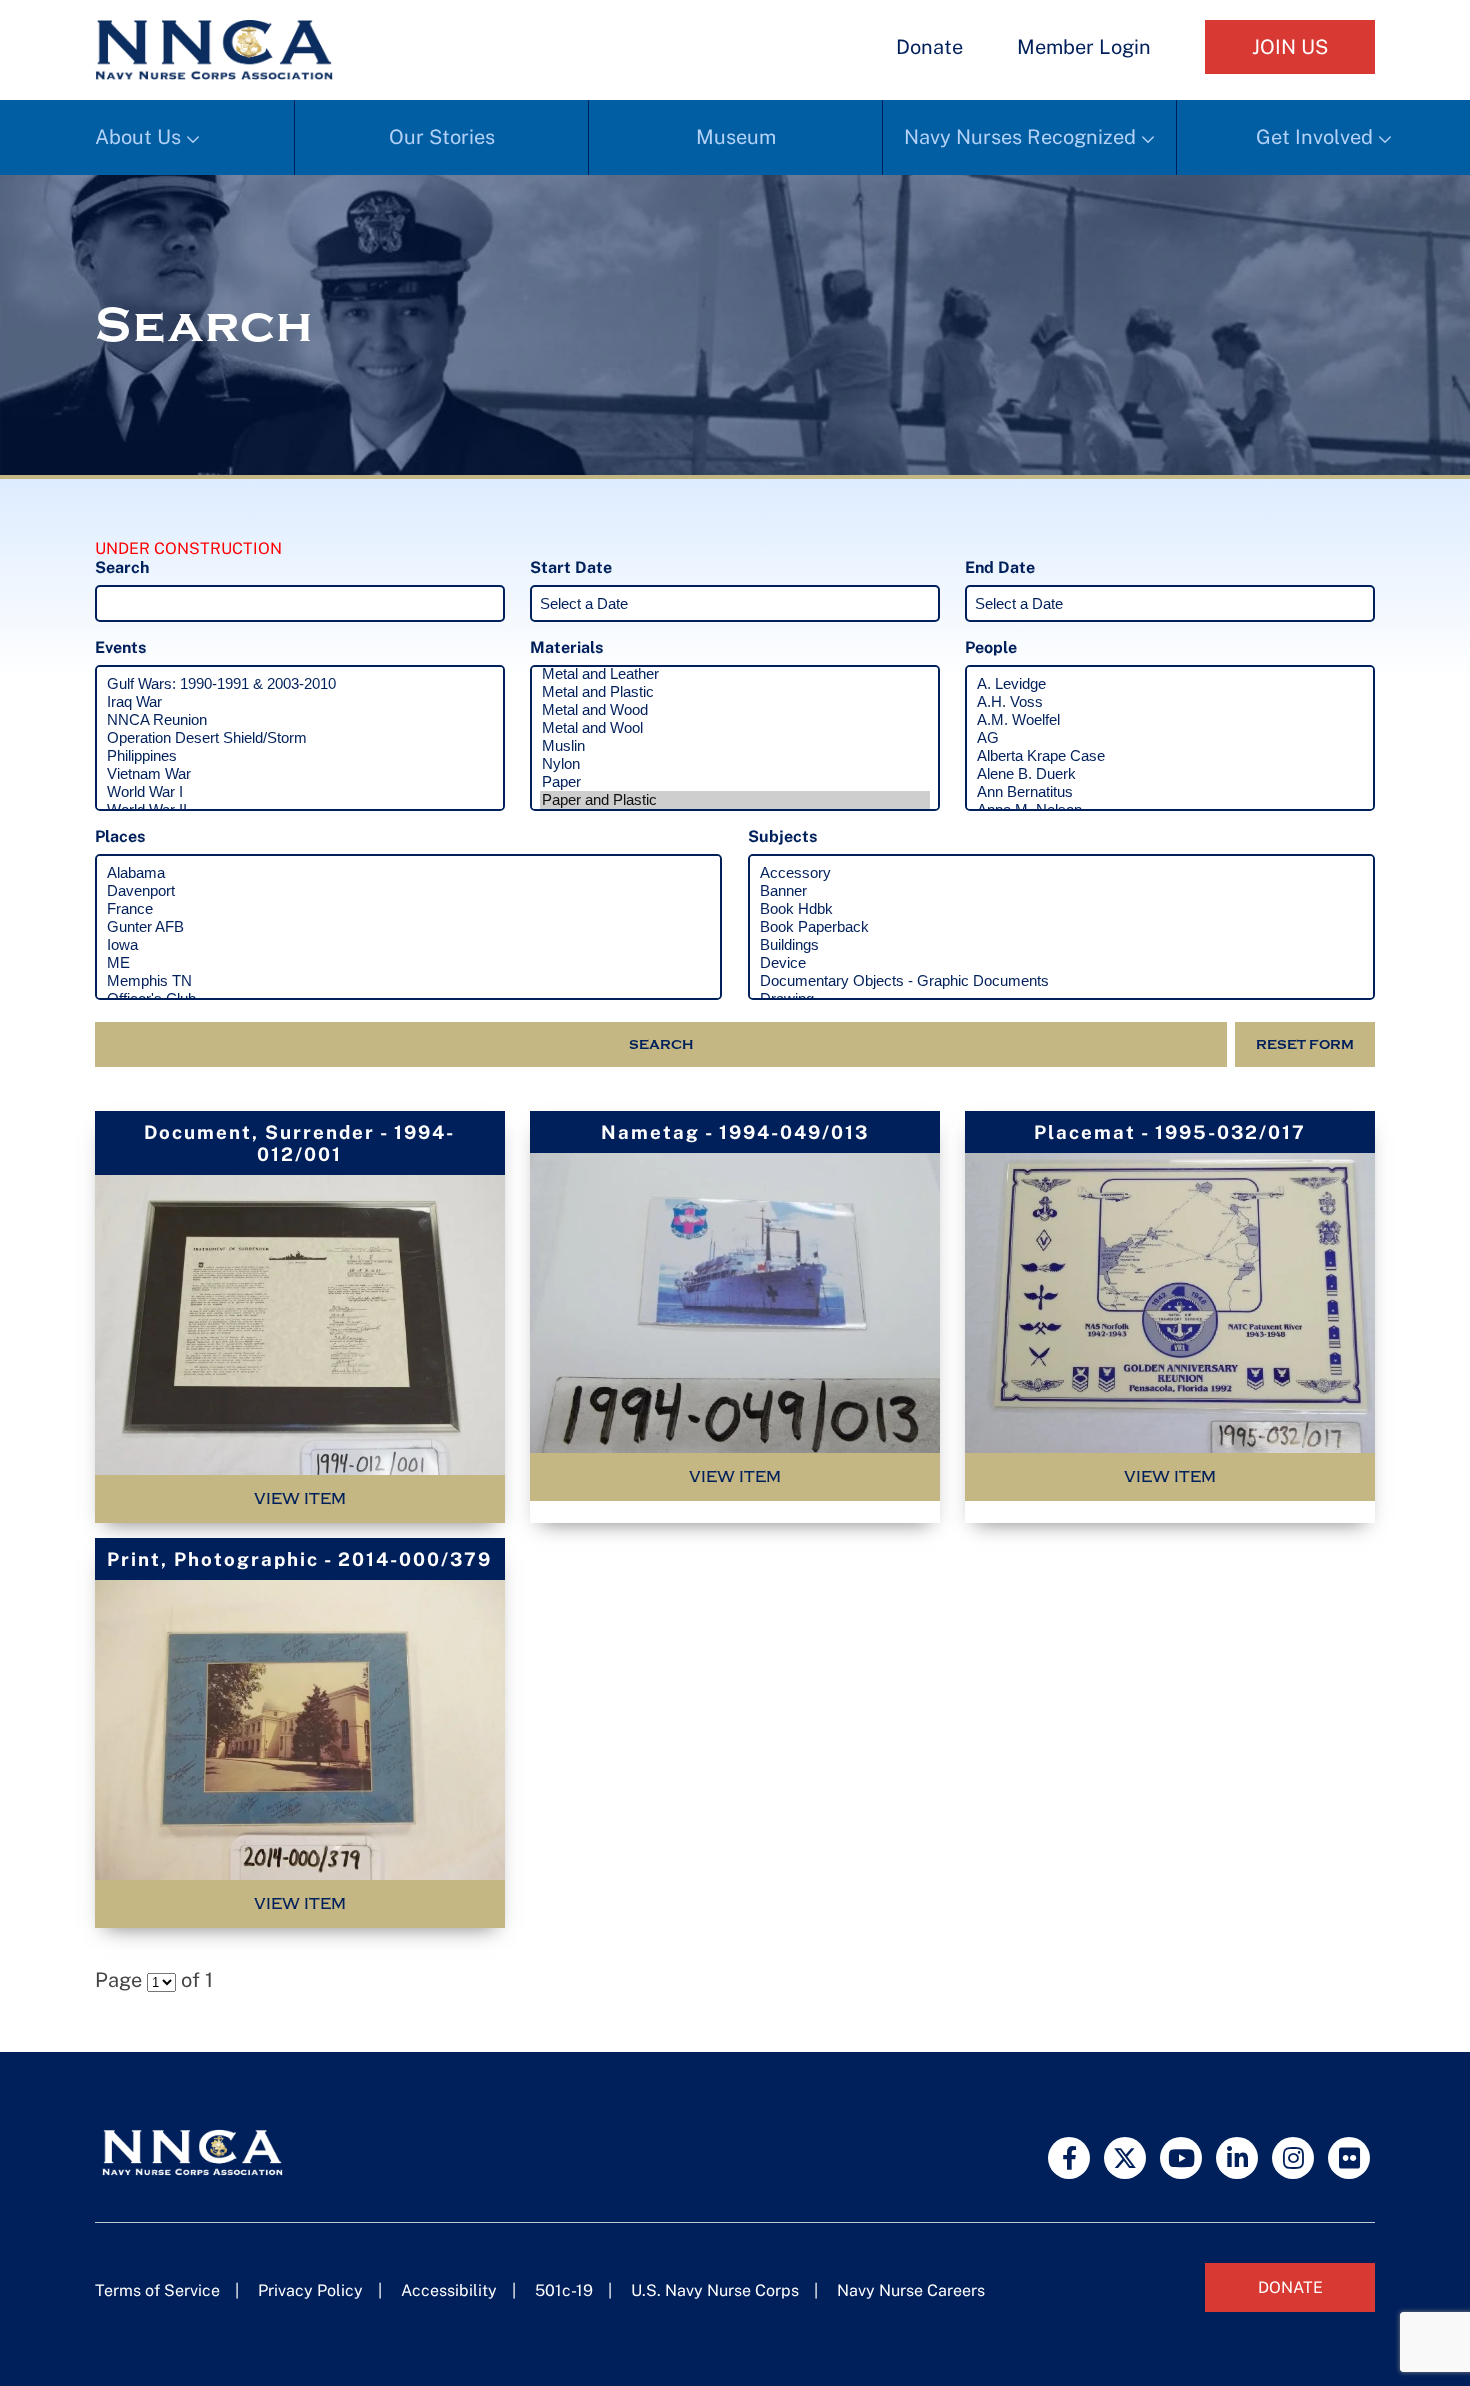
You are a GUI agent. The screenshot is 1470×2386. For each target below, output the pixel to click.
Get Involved (1314, 137)
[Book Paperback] (1061, 927)
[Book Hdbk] (1061, 909)
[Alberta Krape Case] (1170, 756)
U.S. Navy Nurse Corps (715, 2290)
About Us (138, 137)
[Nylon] (735, 764)
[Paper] (735, 782)
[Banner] (1061, 891)
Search (661, 1044)
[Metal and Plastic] (735, 692)
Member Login (1084, 47)
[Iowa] (408, 945)
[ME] (408, 963)
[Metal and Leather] (735, 674)
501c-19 (564, 2290)
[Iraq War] (300, 702)
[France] (408, 909)
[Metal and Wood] (735, 710)
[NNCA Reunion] (300, 720)
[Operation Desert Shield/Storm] (300, 738)
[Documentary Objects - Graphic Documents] (1061, 981)
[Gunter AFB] (408, 927)
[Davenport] (408, 891)
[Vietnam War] (300, 774)
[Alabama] (408, 873)
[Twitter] (1125, 2158)
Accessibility (449, 2290)
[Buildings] (1061, 945)
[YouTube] (1181, 2158)
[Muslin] (735, 746)
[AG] (1170, 738)
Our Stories (442, 137)
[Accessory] (1061, 873)
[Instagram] (1293, 2158)
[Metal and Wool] (735, 728)
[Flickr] (1349, 2158)
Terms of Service (157, 2290)
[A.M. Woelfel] (1170, 720)
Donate (929, 47)
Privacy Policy (310, 2290)
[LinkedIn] (1237, 2158)
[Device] (1061, 963)
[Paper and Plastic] (735, 800)
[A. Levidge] (1170, 684)
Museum (736, 137)
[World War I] (300, 792)
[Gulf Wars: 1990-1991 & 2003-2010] (300, 684)
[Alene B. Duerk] (1170, 774)
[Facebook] (1069, 2158)
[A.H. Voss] (1170, 702)
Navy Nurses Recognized (1020, 137)
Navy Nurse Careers (911, 2290)
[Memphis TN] (408, 981)
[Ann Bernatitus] (1170, 792)
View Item (300, 1499)
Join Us (1290, 47)
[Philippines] (300, 756)
